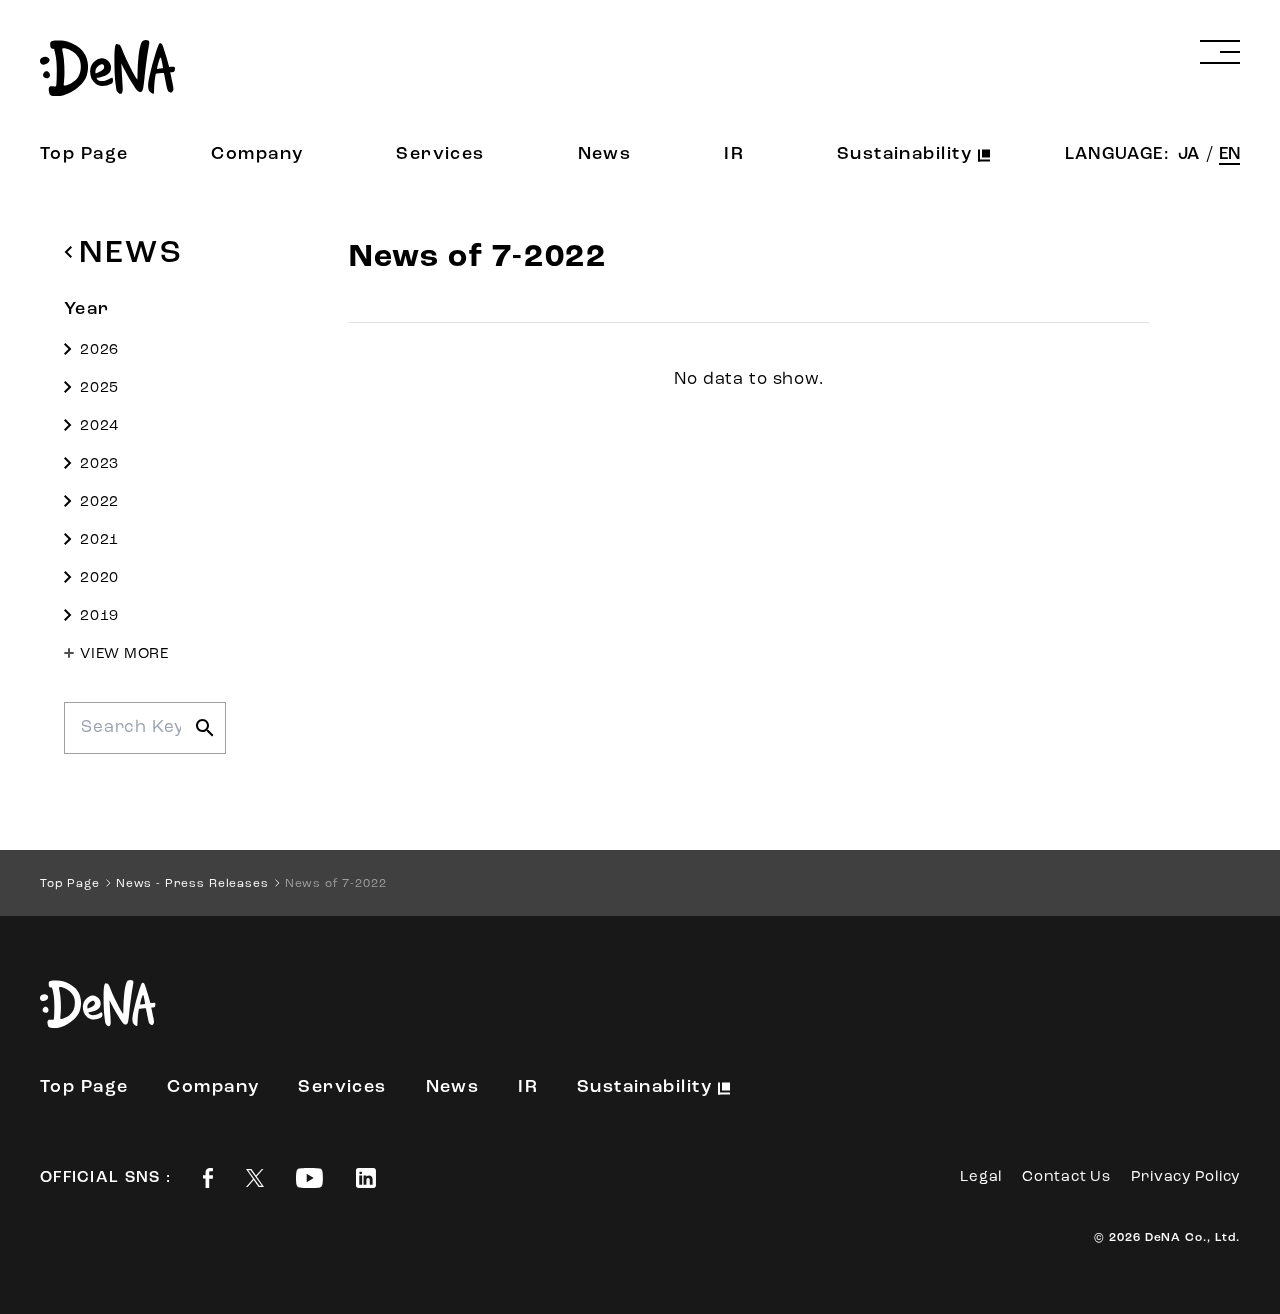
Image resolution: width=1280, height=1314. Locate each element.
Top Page (84, 155)
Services (440, 155)
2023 (99, 464)
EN (1229, 154)
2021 (99, 540)
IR (734, 155)
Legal (981, 1177)
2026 (99, 350)
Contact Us (1066, 1177)
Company (257, 155)
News (605, 155)
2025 (99, 388)
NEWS (131, 254)
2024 (99, 426)
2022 (99, 502)
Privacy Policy (1186, 1177)
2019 (99, 616)
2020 (99, 578)
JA (1190, 154)
